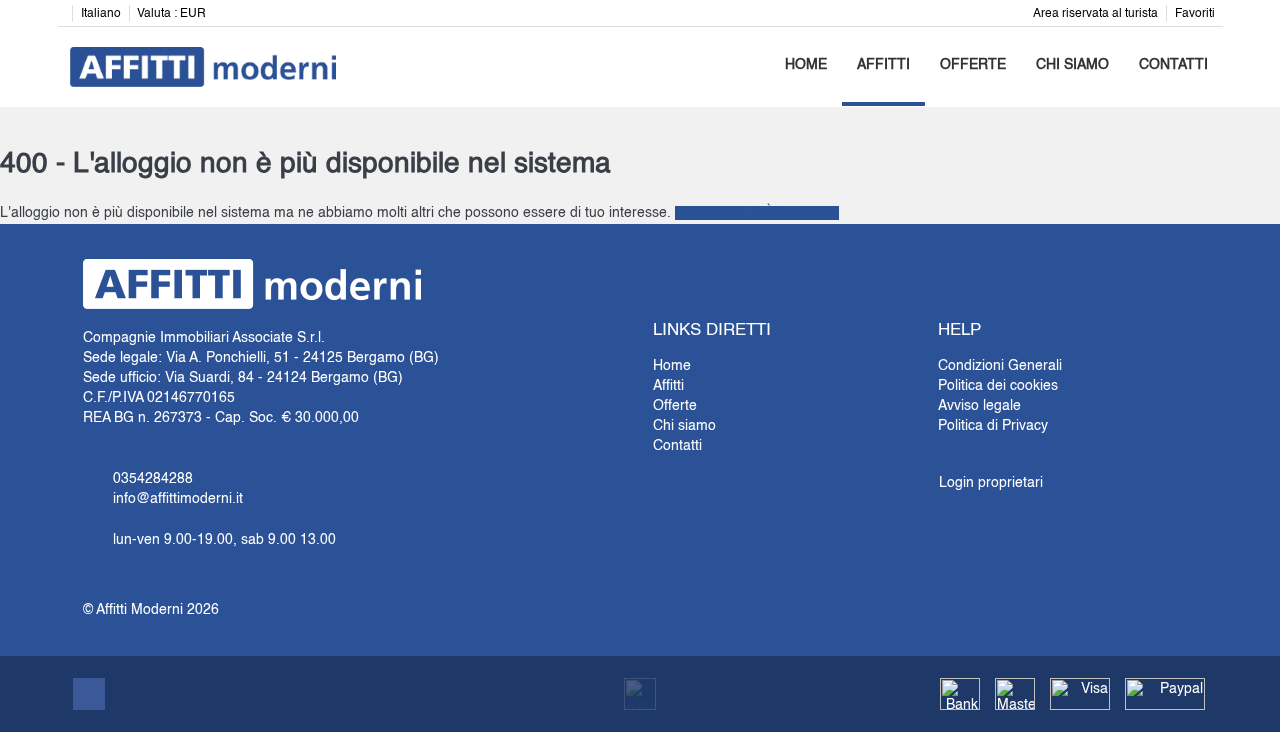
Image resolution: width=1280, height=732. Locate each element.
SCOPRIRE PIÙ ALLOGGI (757, 213)
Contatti (1173, 65)
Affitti (883, 65)
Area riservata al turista (1095, 14)
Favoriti (1195, 14)
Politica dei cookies (998, 386)
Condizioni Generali (1000, 366)
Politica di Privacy (993, 426)
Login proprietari (991, 483)
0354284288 (153, 479)
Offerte (973, 65)
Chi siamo (1072, 65)
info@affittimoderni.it (178, 499)
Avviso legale (979, 406)
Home (806, 65)
